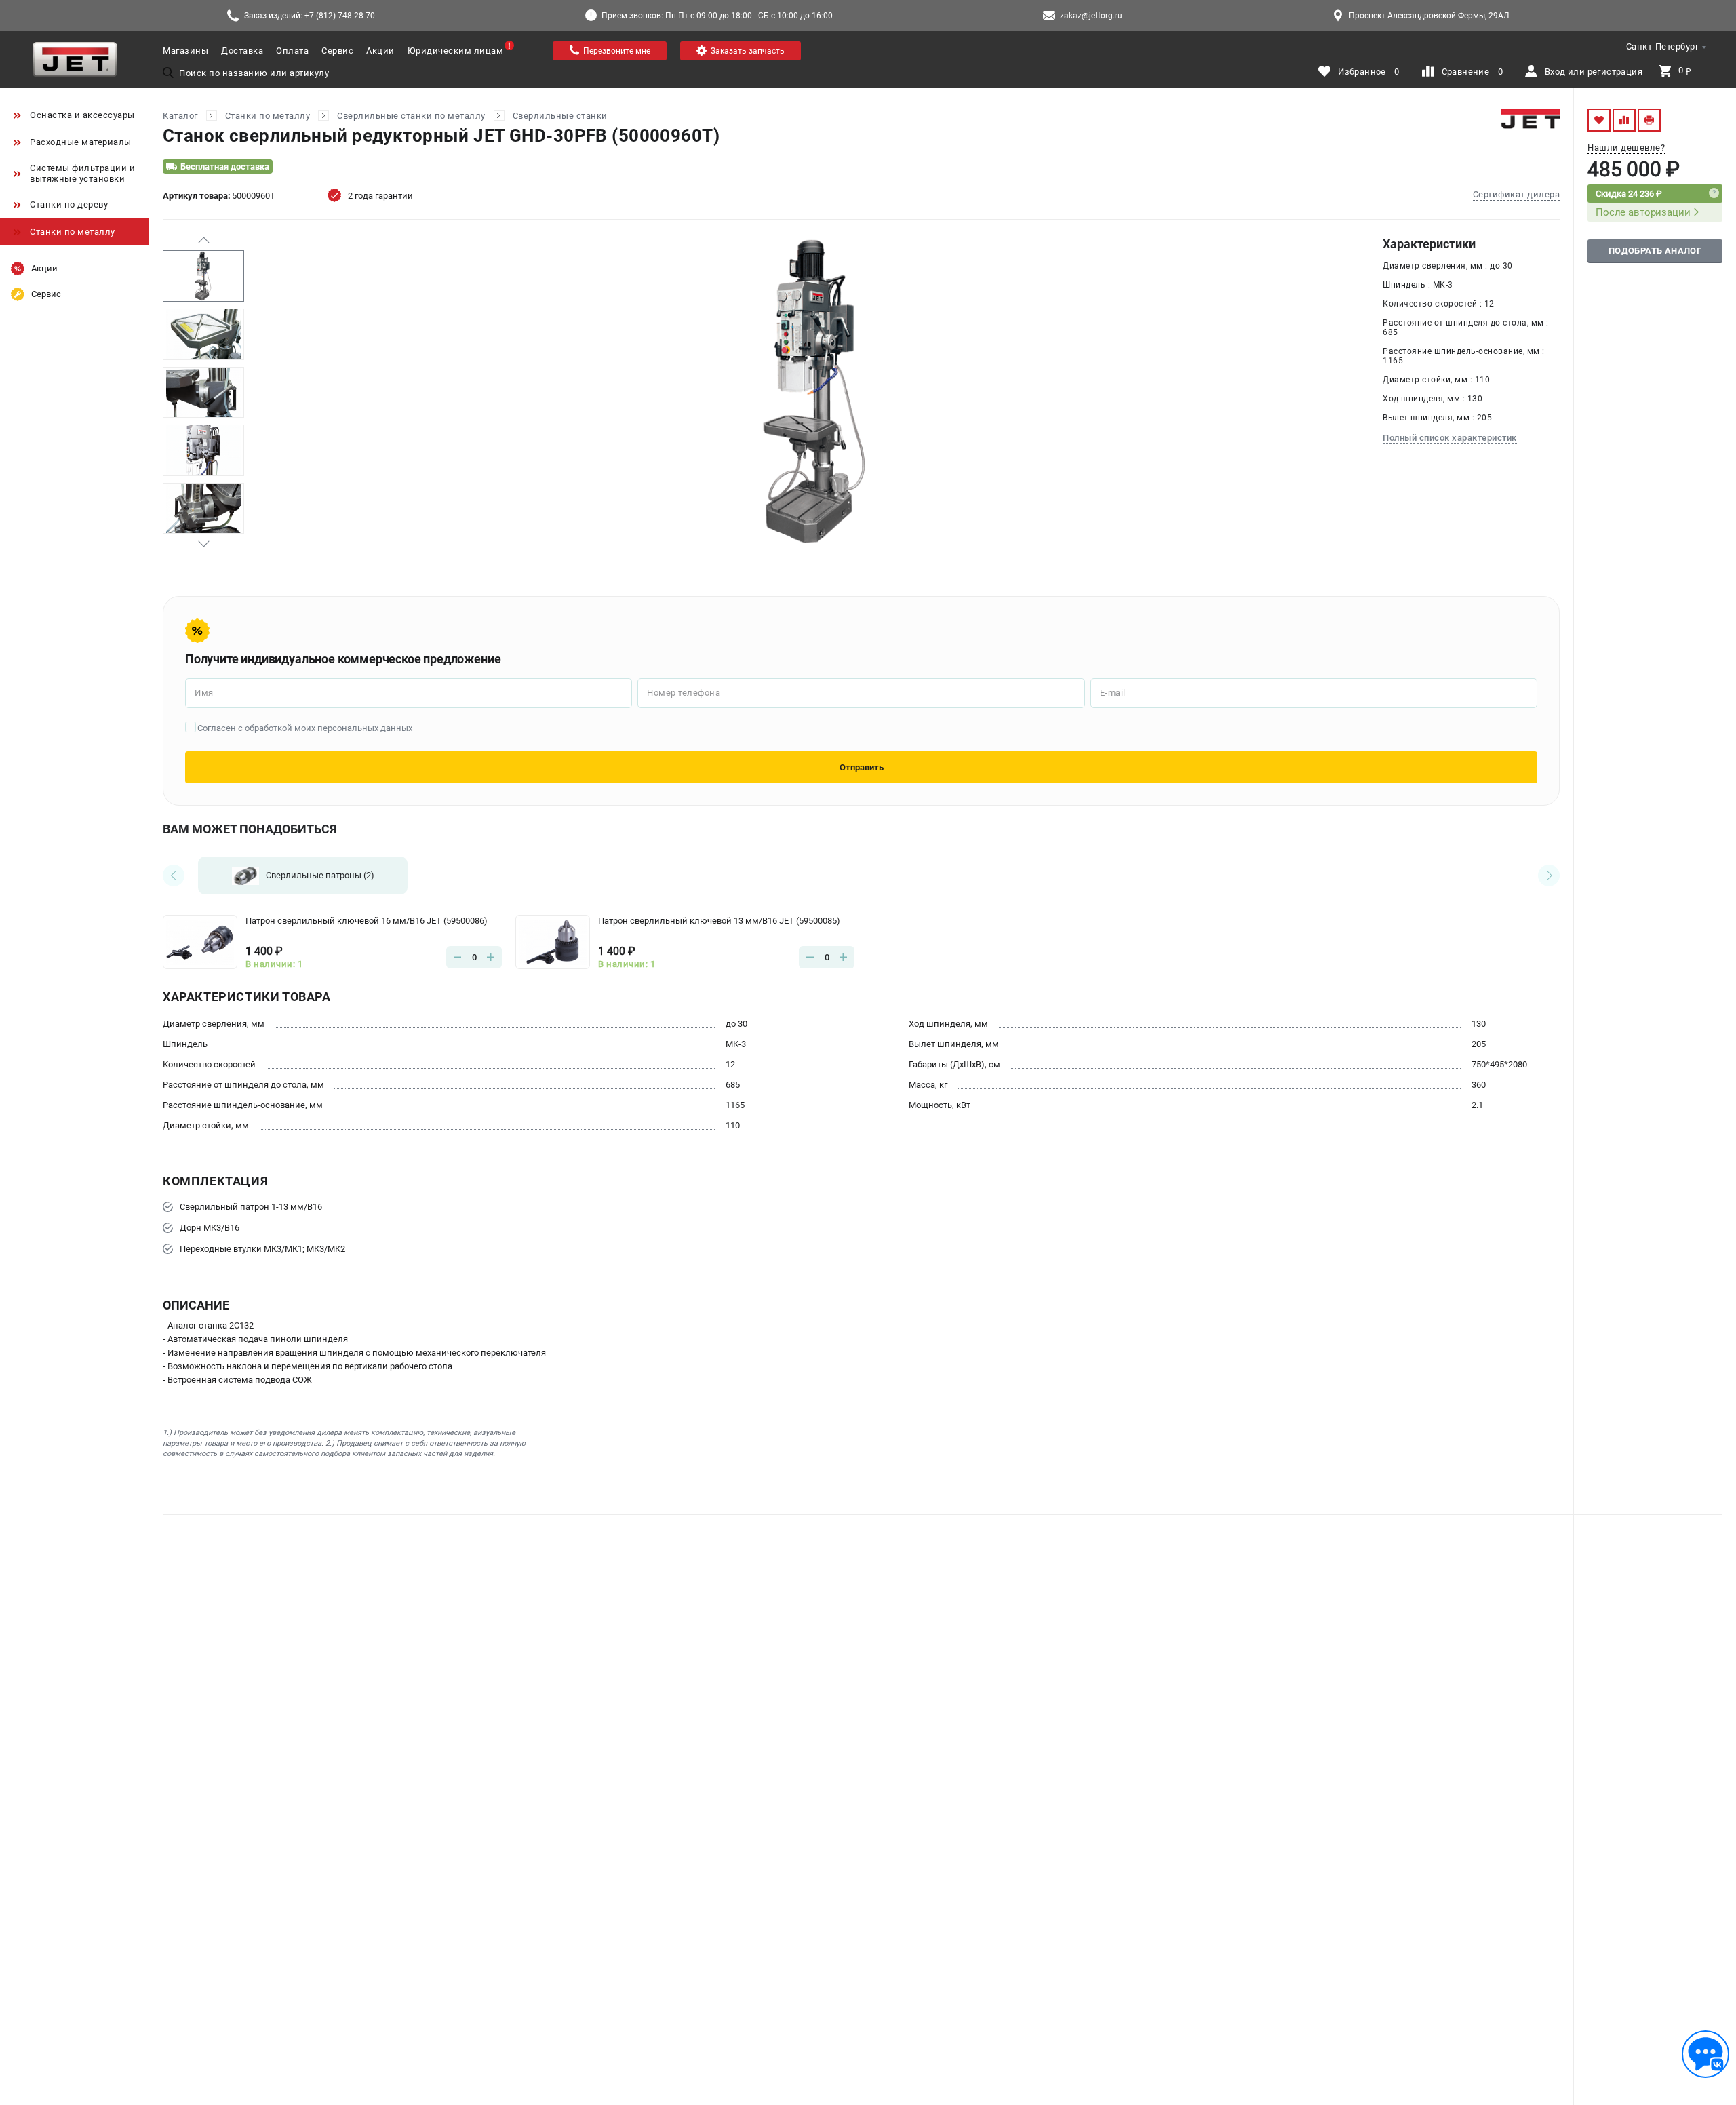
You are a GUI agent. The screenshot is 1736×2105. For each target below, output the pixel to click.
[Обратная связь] (1705, 2054)
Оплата (292, 51)
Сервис (337, 51)
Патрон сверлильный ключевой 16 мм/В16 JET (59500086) (367, 921)
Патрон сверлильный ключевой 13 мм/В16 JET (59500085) (719, 921)
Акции (380, 51)
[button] (203, 240)
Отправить (862, 767)
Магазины (185, 51)
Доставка (242, 51)
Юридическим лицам (456, 51)
